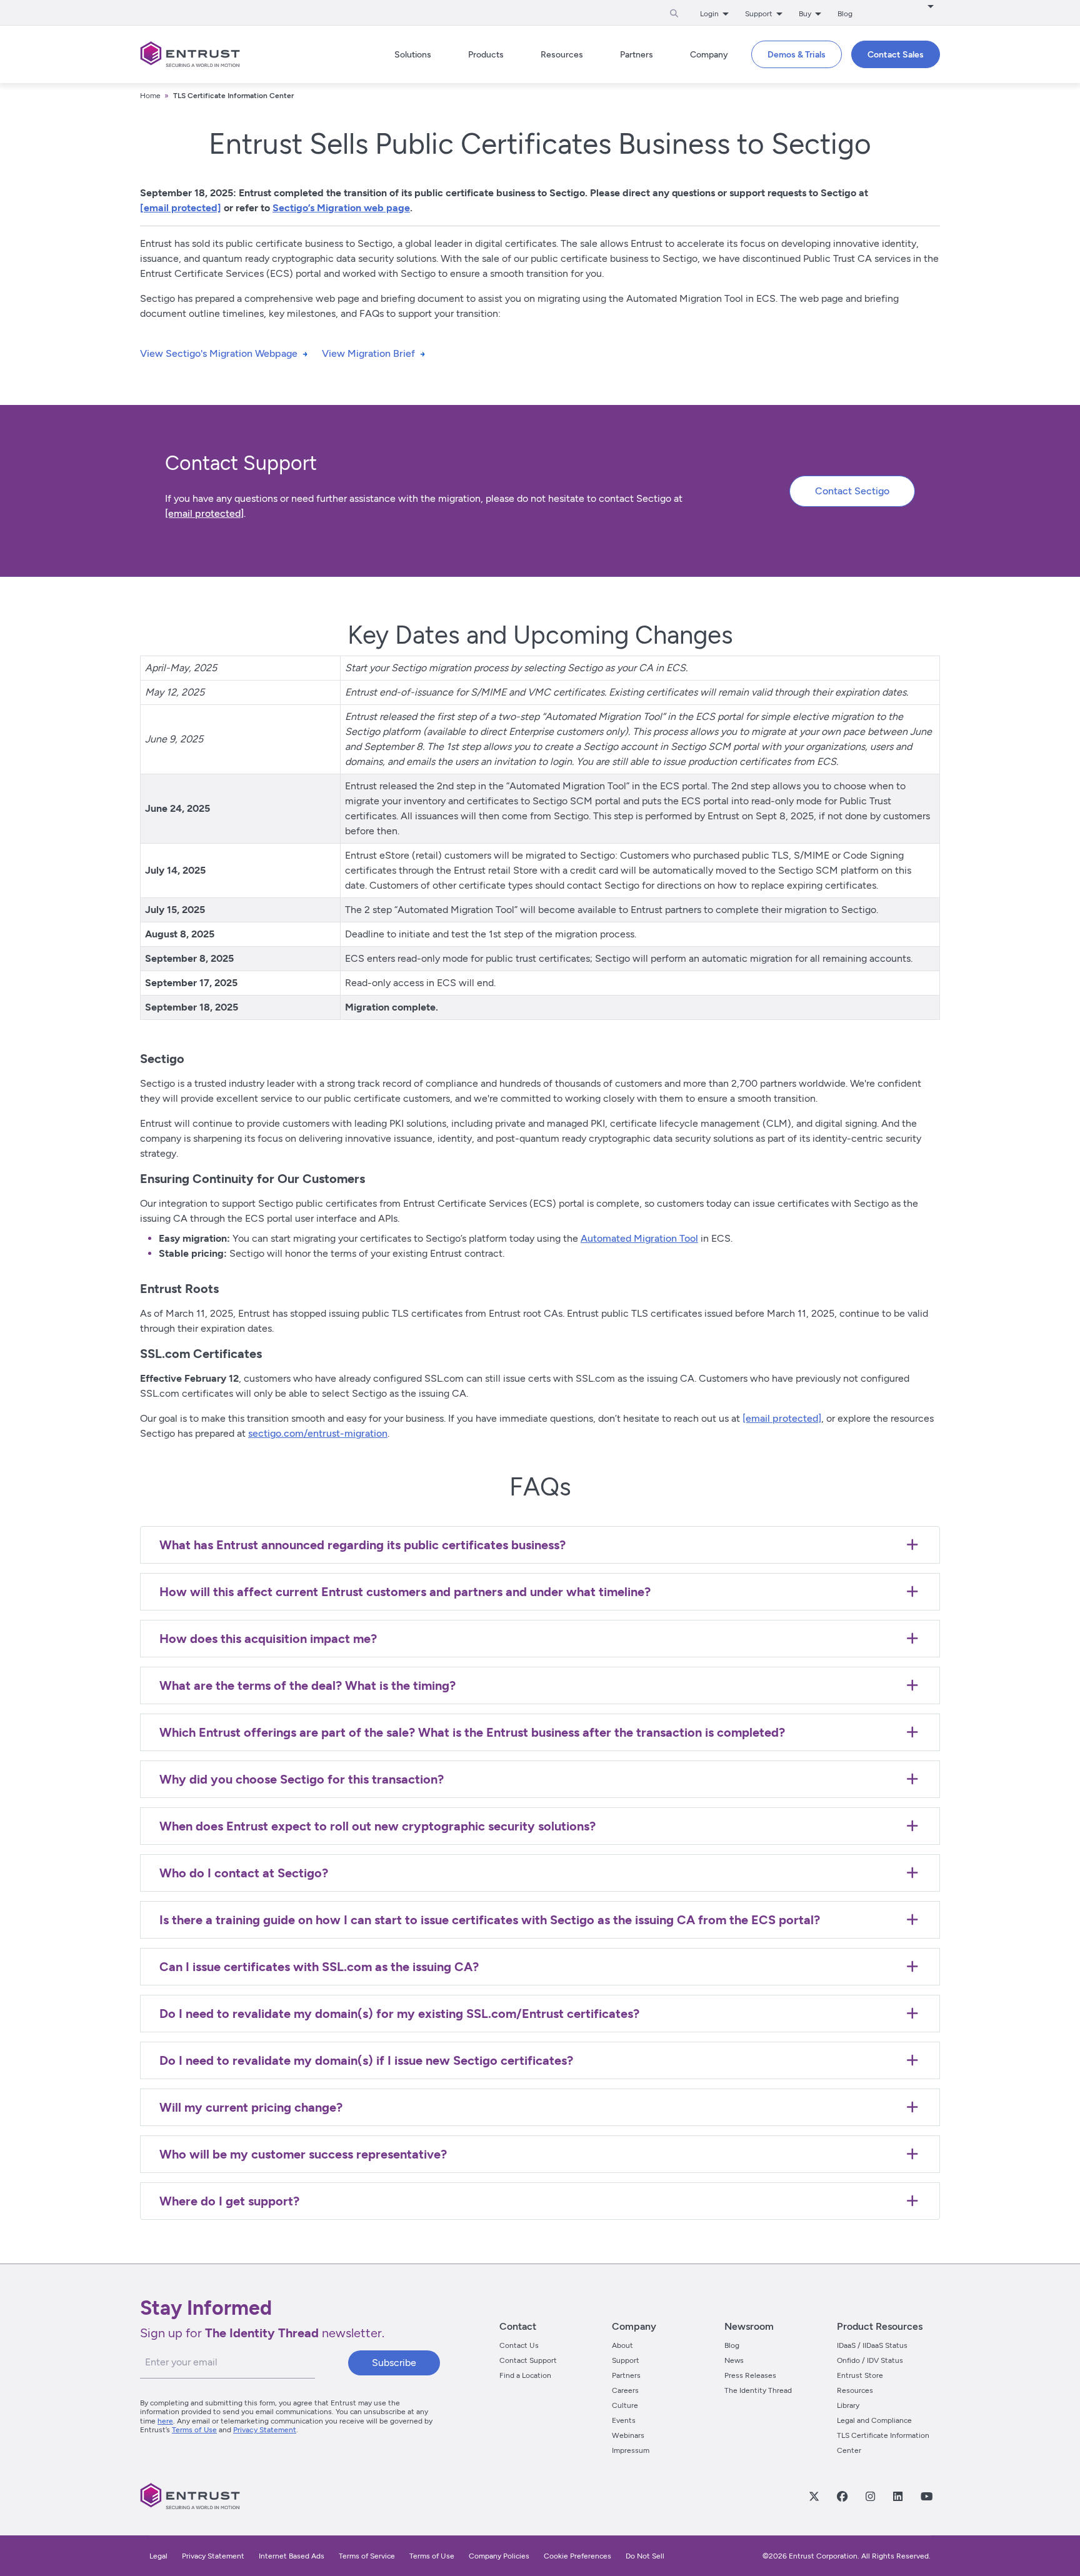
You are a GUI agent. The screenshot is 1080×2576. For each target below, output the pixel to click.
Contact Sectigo (852, 491)
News (734, 2360)
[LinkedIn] (897, 2496)
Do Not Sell (645, 2556)
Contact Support (528, 2360)
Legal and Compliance (874, 2420)
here (165, 2421)
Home (150, 96)
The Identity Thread (758, 2390)
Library (848, 2405)
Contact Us (519, 2345)
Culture (625, 2405)
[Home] (190, 54)
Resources (855, 2390)
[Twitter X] (814, 2496)
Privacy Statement (265, 2430)
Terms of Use (194, 2430)
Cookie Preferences (577, 2556)
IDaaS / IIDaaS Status (872, 2345)
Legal (158, 2556)
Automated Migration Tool (639, 1238)
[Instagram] (870, 2496)
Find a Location (525, 2375)
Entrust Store (860, 2375)
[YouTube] (926, 2496)
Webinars (628, 2435)
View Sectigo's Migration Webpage (219, 353)
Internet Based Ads (292, 2556)
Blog (845, 14)
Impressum (631, 2450)
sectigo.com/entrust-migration (318, 1433)
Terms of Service (367, 2556)
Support (626, 2360)
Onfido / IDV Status (870, 2360)
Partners (626, 2375)
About (622, 2345)
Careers (625, 2390)
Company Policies (499, 2556)
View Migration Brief (368, 353)
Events (624, 2420)
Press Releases (750, 2375)
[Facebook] (842, 2496)
